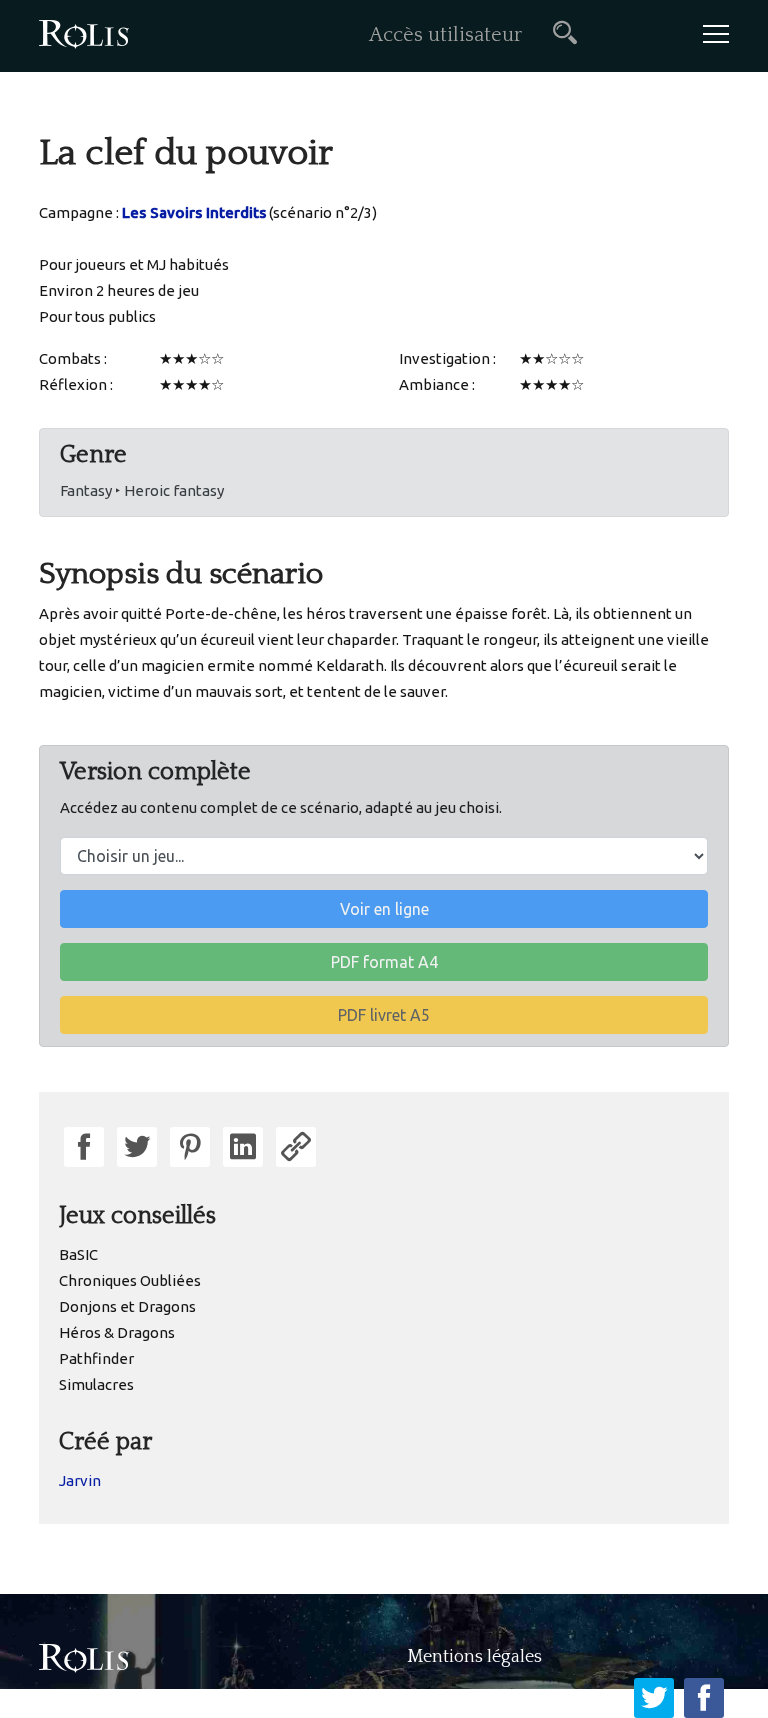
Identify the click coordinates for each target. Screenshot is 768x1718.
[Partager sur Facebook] (84, 1147)
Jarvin (80, 1480)
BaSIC (78, 1254)
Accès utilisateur (445, 35)
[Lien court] (296, 1147)
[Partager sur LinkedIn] (243, 1147)
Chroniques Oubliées (130, 1280)
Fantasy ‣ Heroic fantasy (142, 490)
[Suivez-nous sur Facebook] (704, 1698)
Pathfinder (96, 1358)
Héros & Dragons (117, 1332)
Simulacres (96, 1384)
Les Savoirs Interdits (194, 212)
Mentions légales (474, 1657)
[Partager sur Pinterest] (190, 1147)
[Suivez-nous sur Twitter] (654, 1698)
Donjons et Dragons (127, 1306)
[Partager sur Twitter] (137, 1147)
